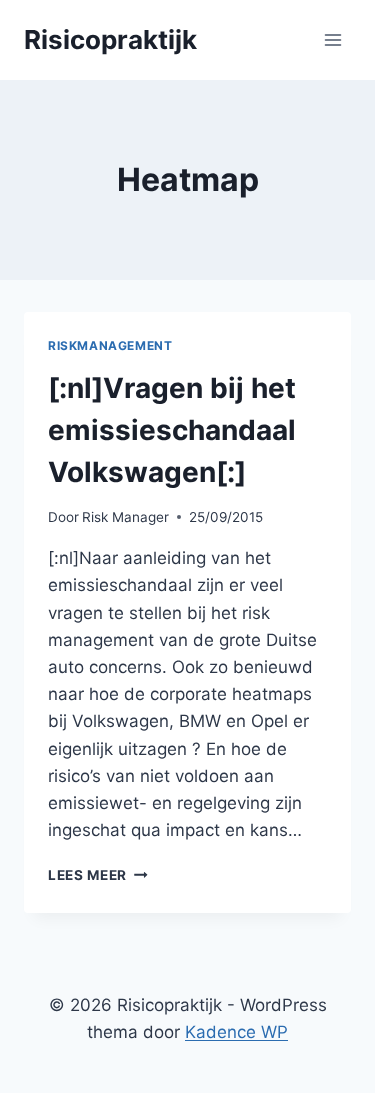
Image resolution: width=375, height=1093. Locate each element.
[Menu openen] (332, 39)
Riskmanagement (110, 345)
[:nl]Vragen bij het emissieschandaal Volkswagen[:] (172, 430)
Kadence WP (236, 1032)
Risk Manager (125, 517)
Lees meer (98, 875)
